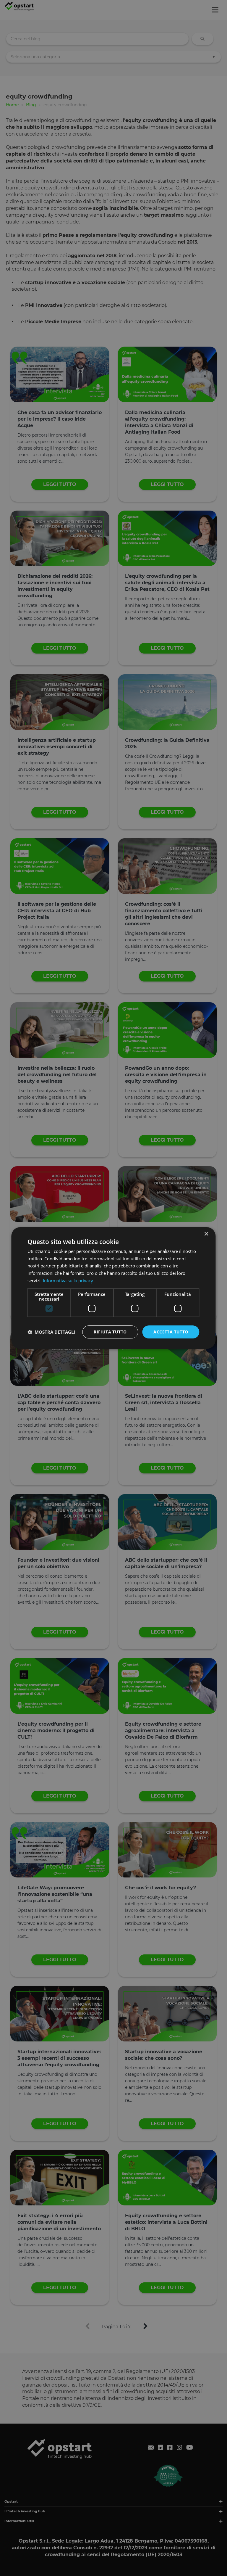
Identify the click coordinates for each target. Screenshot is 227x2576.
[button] (51, 1332)
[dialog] (113, 1288)
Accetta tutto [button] (171, 1332)
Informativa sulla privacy (68, 1280)
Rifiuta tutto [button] (110, 1332)
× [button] (206, 1234)
